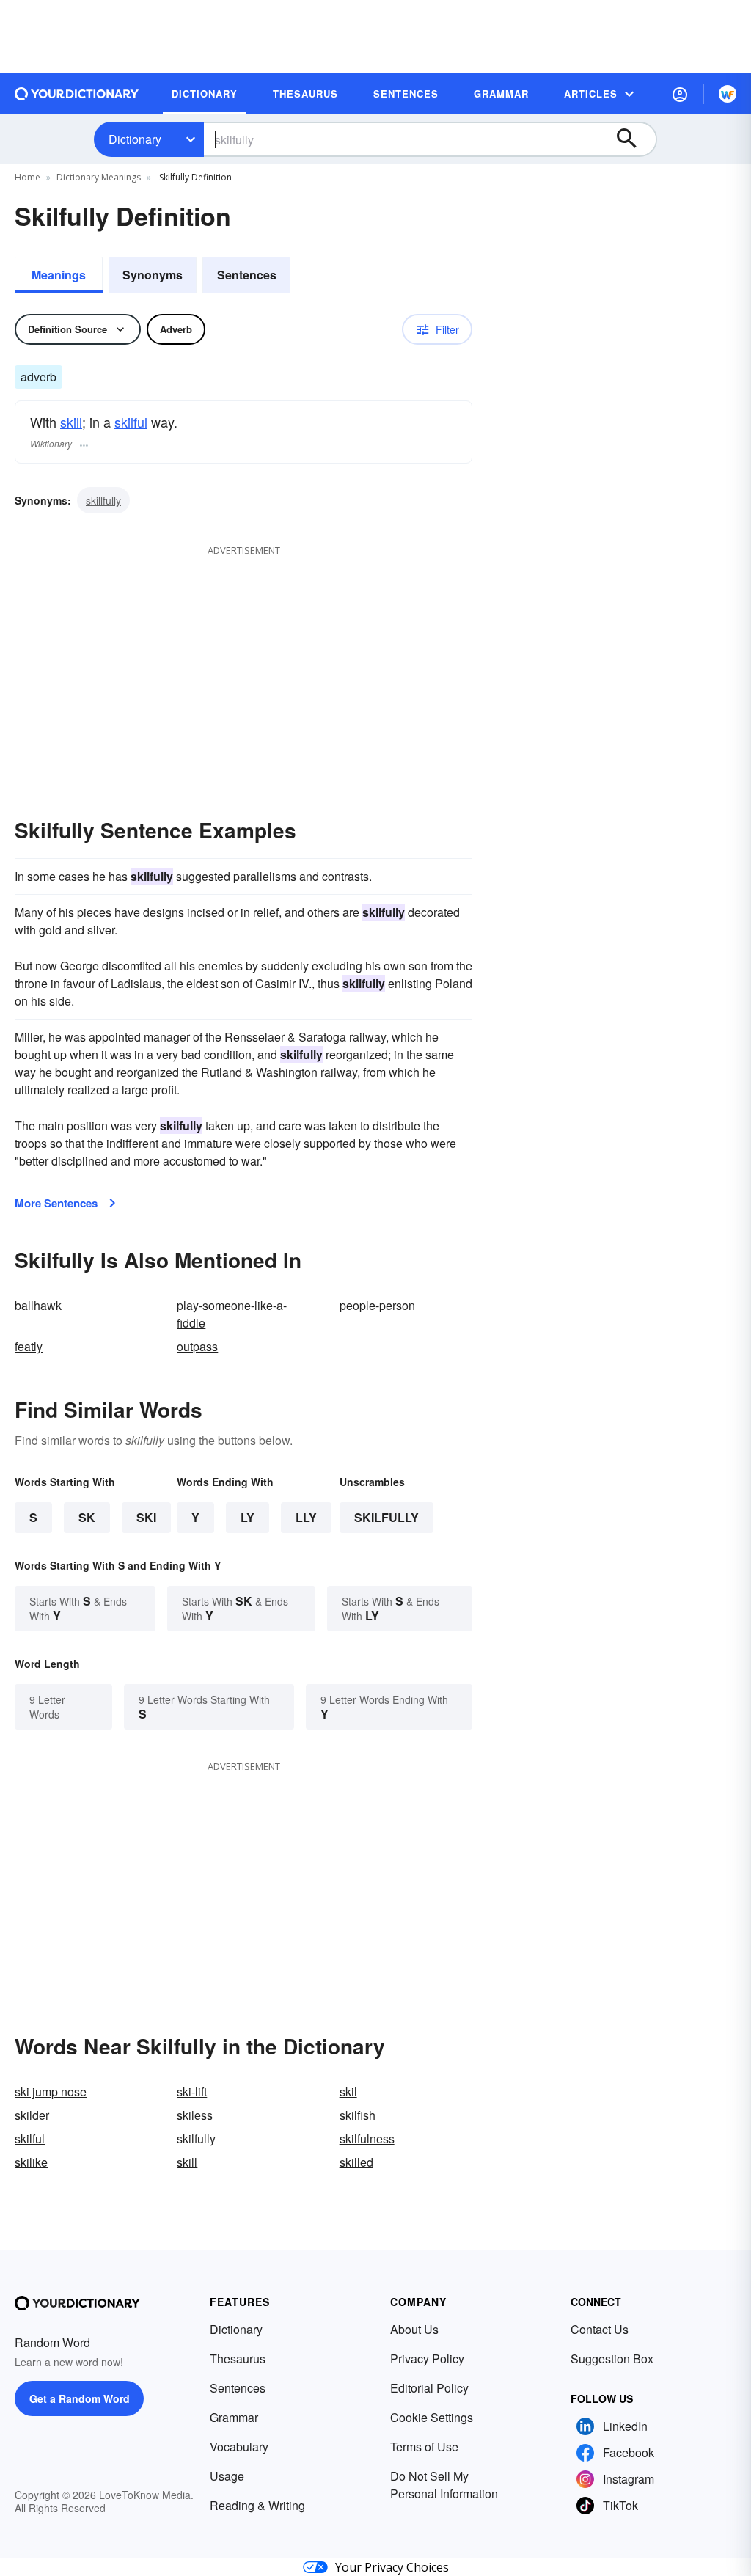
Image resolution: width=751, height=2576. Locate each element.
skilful (131, 422)
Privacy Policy (427, 2359)
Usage (227, 2476)
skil (348, 2092)
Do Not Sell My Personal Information (444, 2485)
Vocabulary (239, 2447)
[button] (680, 94)
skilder (32, 2115)
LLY (306, 1517)
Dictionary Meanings (99, 177)
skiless (195, 2115)
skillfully (103, 500)
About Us (414, 2329)
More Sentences (56, 1203)
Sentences (247, 275)
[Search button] (634, 139)
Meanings (59, 275)
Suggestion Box (612, 2359)
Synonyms (153, 275)
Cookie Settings (432, 2417)
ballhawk (38, 1305)
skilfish (358, 2115)
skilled (356, 2162)
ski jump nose (51, 2092)
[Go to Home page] (77, 94)
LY (248, 1517)
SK (87, 1517)
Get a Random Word (80, 2398)
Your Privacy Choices (392, 2567)
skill (71, 422)
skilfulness (367, 2138)
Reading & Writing (257, 2505)
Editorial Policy (429, 2388)
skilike (31, 2162)
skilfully (387, 1517)
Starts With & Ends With (78, 1608)
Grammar (234, 2417)
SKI (146, 1517)
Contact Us (600, 2329)
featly (29, 1346)
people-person (377, 1305)
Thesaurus (238, 2359)
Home (28, 177)
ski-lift (192, 2092)
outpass (197, 1346)
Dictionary (135, 139)
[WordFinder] (728, 94)
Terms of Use (424, 2447)
